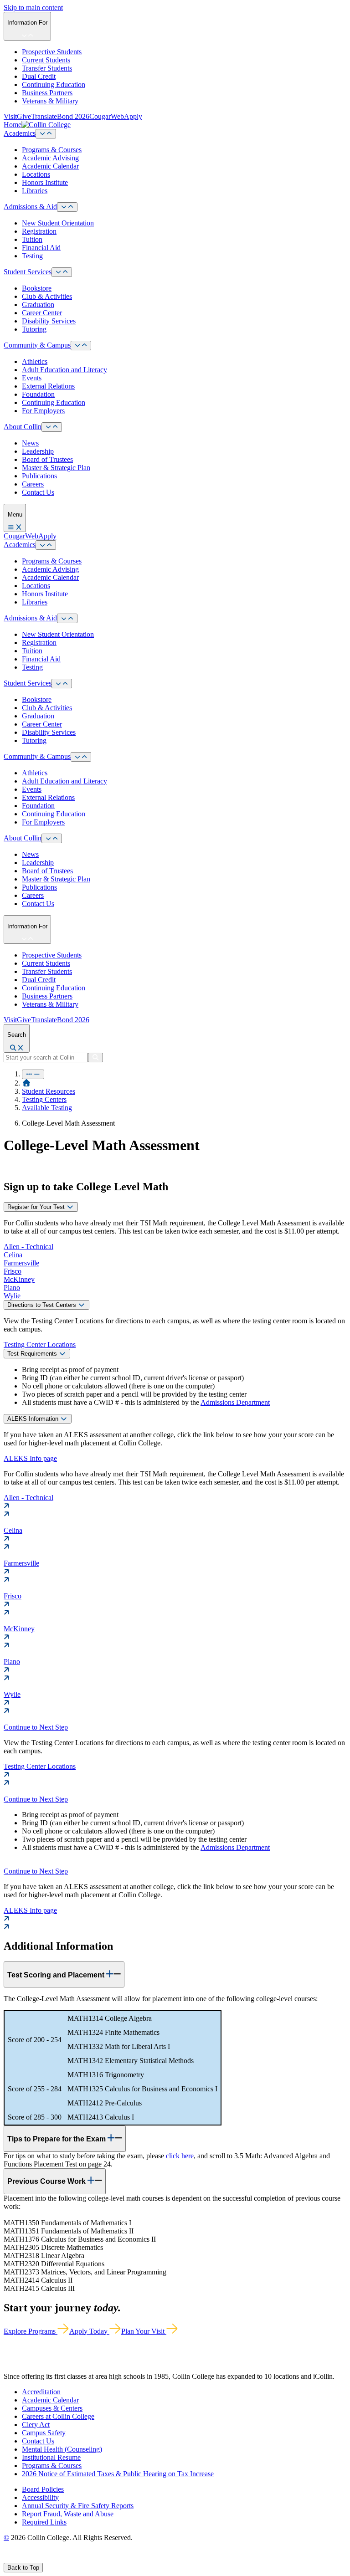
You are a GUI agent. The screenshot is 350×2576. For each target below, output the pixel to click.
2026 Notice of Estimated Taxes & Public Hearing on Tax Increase (118, 2474)
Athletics (35, 361)
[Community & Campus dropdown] (81, 346)
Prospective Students (52, 52)
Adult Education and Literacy (64, 370)
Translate (44, 116)
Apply (133, 116)
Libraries (35, 191)
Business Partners (47, 93)
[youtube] (39, 2558)
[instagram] (28, 2558)
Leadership (38, 451)
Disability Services (49, 321)
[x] (17, 2558)
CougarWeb (107, 116)
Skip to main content (33, 8)
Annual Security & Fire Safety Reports (78, 2506)
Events (32, 378)
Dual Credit (39, 76)
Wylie (12, 1296)
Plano (12, 1288)
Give (24, 116)
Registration (39, 231)
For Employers (43, 411)
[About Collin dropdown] (52, 427)
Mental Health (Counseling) (62, 2449)
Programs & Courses (52, 150)
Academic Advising (50, 158)
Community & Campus (37, 345)
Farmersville (21, 1263)
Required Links (44, 2522)
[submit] (95, 1058)
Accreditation (41, 2392)
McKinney (19, 1279)
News (30, 443)
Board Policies (43, 2489)
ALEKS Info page (30, 1458)
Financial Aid (41, 248)
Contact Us (38, 492)
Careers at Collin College (58, 2416)
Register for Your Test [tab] (37, 1207)
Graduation (38, 305)
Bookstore (37, 288)
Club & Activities (47, 296)
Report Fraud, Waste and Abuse (68, 2514)
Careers (33, 484)
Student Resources (49, 1091)
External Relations (48, 386)
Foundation (38, 394)
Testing (32, 256)
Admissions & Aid (30, 207)
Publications (39, 476)
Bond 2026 (73, 116)
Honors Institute (45, 182)
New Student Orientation (58, 223)
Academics (20, 133)
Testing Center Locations (40, 1344)
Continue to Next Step (36, 1727)
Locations (36, 174)
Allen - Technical (28, 1247)
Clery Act (36, 2425)
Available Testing (47, 1108)
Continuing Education (54, 85)
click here (180, 2156)
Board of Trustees (47, 459)
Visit (10, 116)
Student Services (28, 272)
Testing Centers (44, 1099)
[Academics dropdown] (46, 134)
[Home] (26, 1083)
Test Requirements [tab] (33, 1354)
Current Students (46, 60)
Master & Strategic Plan (56, 468)
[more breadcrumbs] (33, 1074)
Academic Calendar (50, 166)
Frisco (13, 1271)
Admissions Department (235, 1402)
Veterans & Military (50, 101)
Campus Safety (44, 2433)
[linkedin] (50, 2558)
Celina (13, 1255)
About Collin (23, 427)
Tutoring (34, 329)
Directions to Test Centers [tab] (43, 1305)
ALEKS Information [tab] (34, 1419)
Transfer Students (47, 68)
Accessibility (40, 2497)
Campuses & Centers (52, 2408)
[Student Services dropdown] (62, 272)
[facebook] (7, 2558)
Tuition (32, 239)
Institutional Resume (51, 2457)
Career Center (42, 313)
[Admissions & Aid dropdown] (67, 207)
